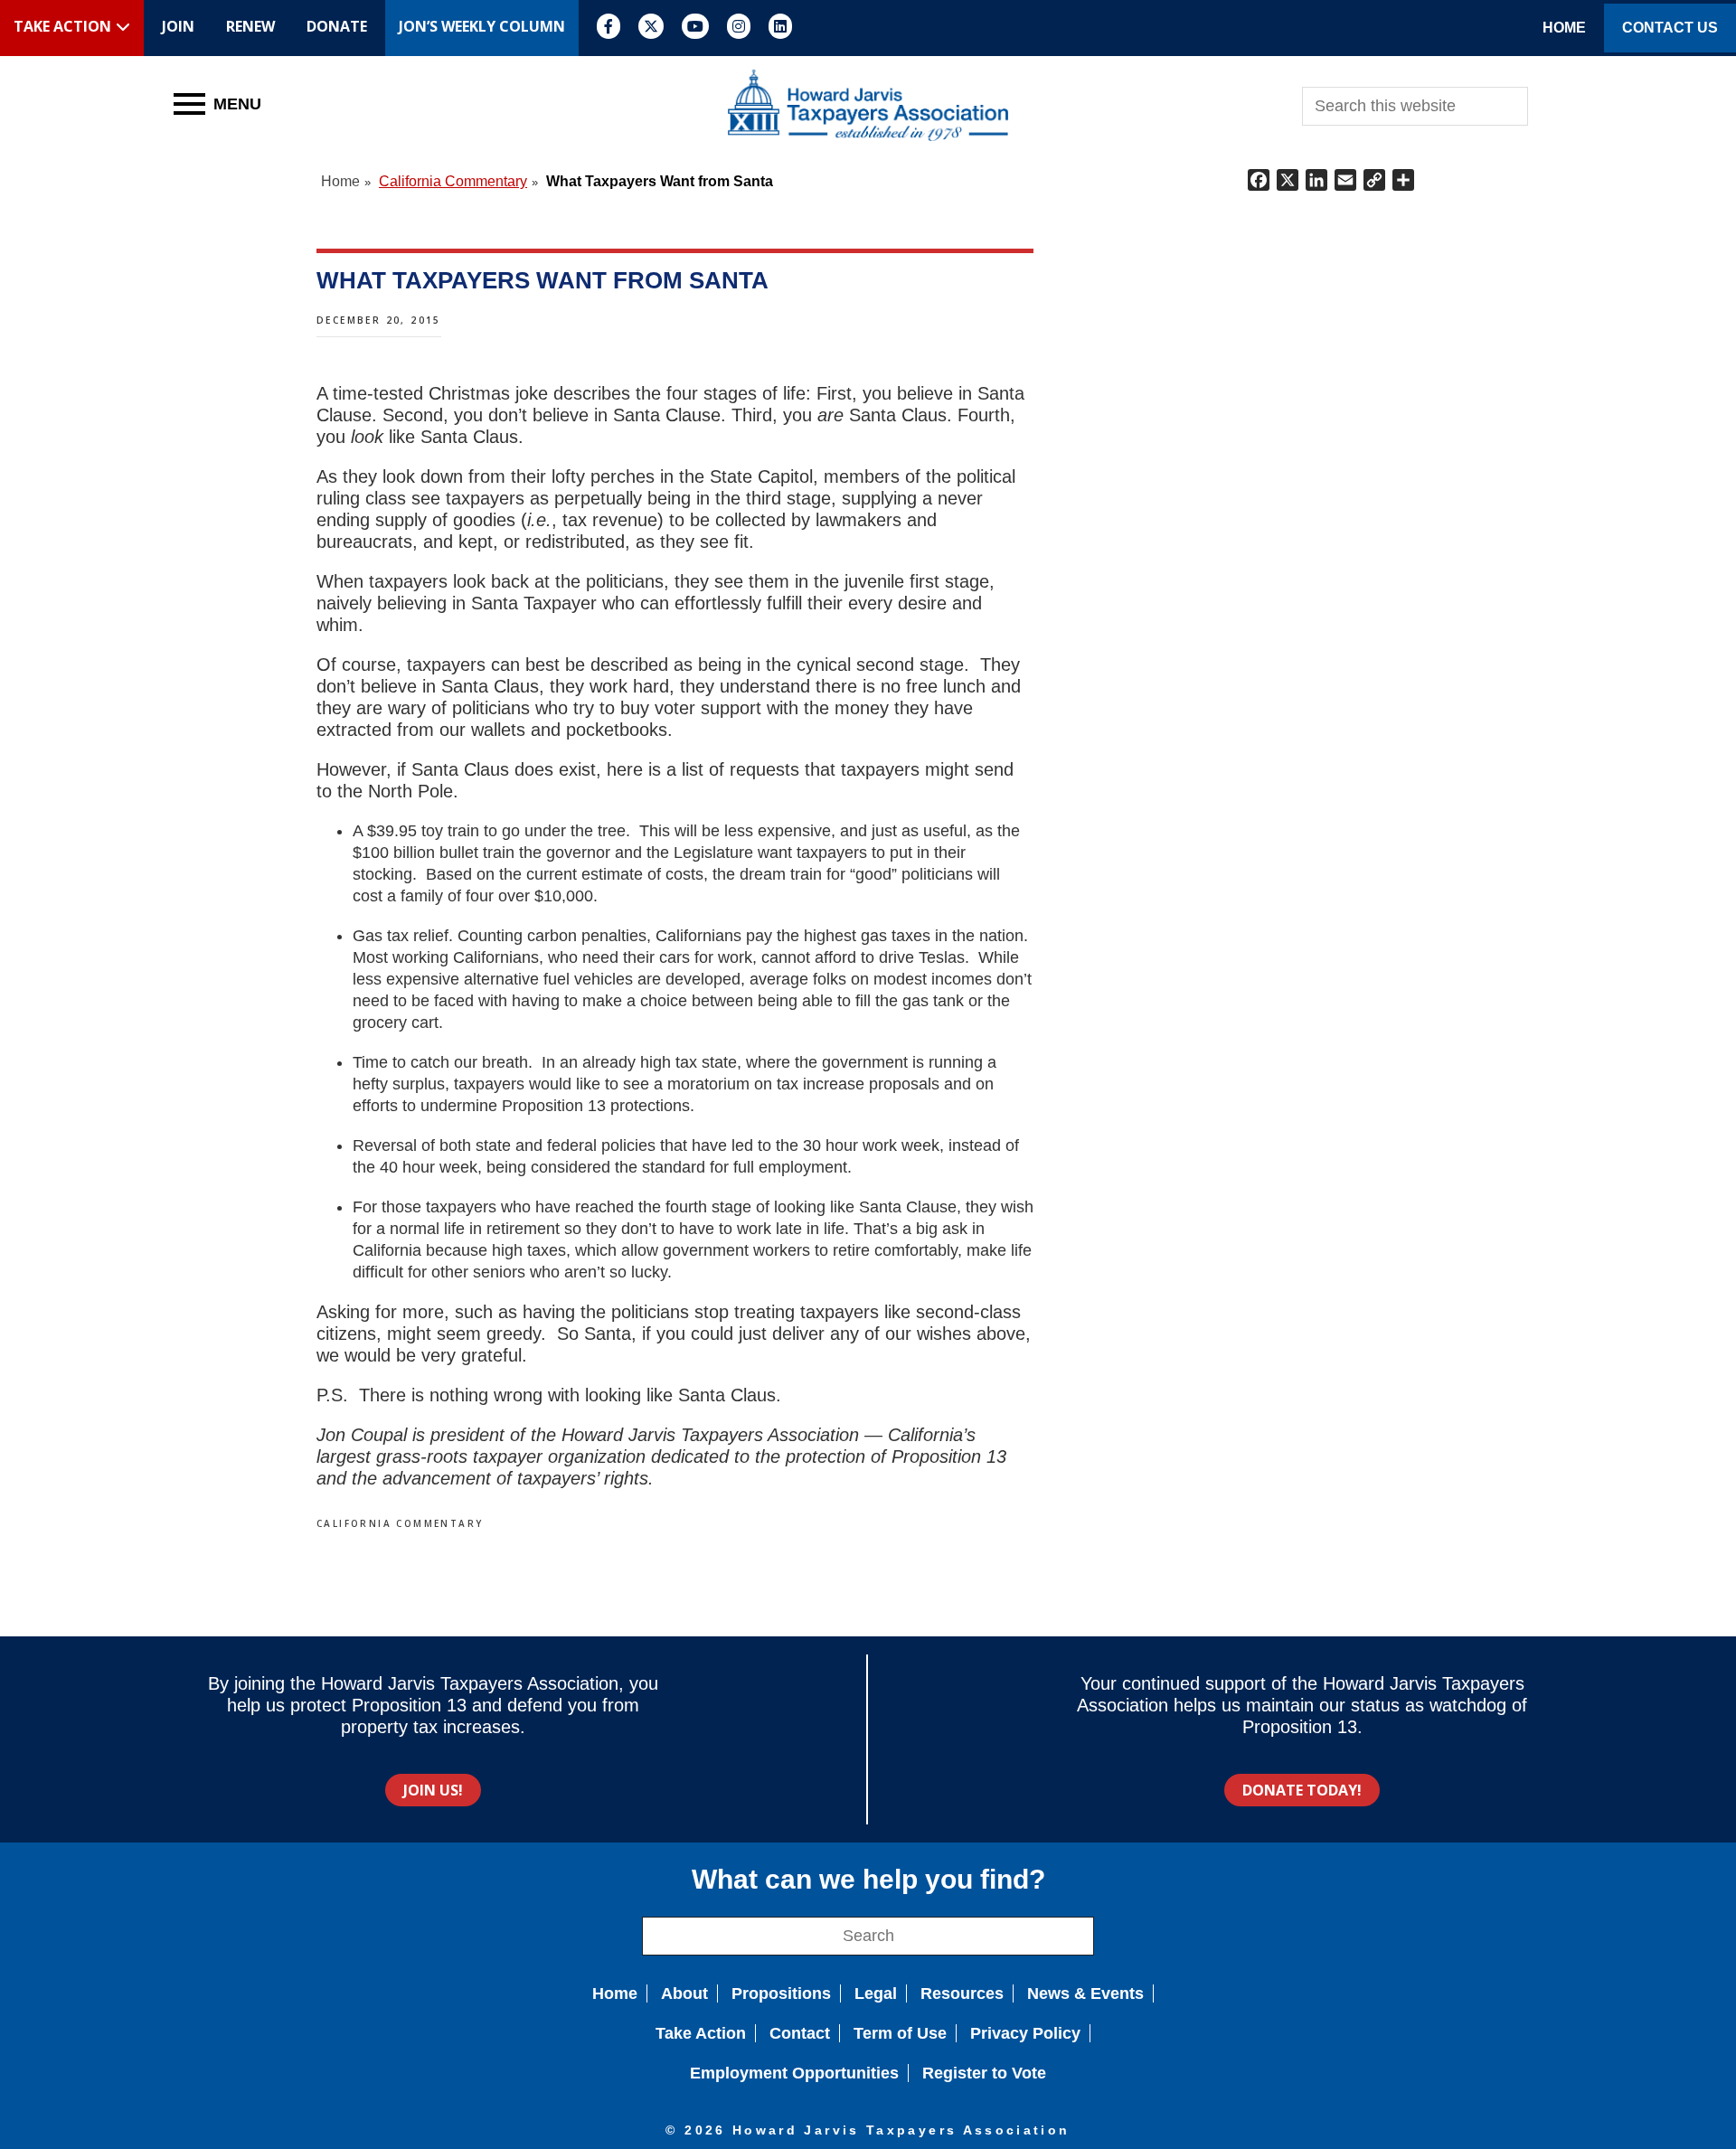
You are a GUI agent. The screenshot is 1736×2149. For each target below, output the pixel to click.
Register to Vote (984, 2073)
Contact (800, 2033)
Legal (876, 1993)
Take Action (701, 2033)
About (684, 1993)
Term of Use (900, 2033)
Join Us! (433, 1790)
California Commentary (400, 1523)
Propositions (781, 1993)
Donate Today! (1302, 1790)
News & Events (1085, 1993)
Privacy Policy (1025, 2033)
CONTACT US (1670, 28)
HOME (1564, 28)
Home (615, 1993)
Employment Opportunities (794, 2073)
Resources (962, 1993)
